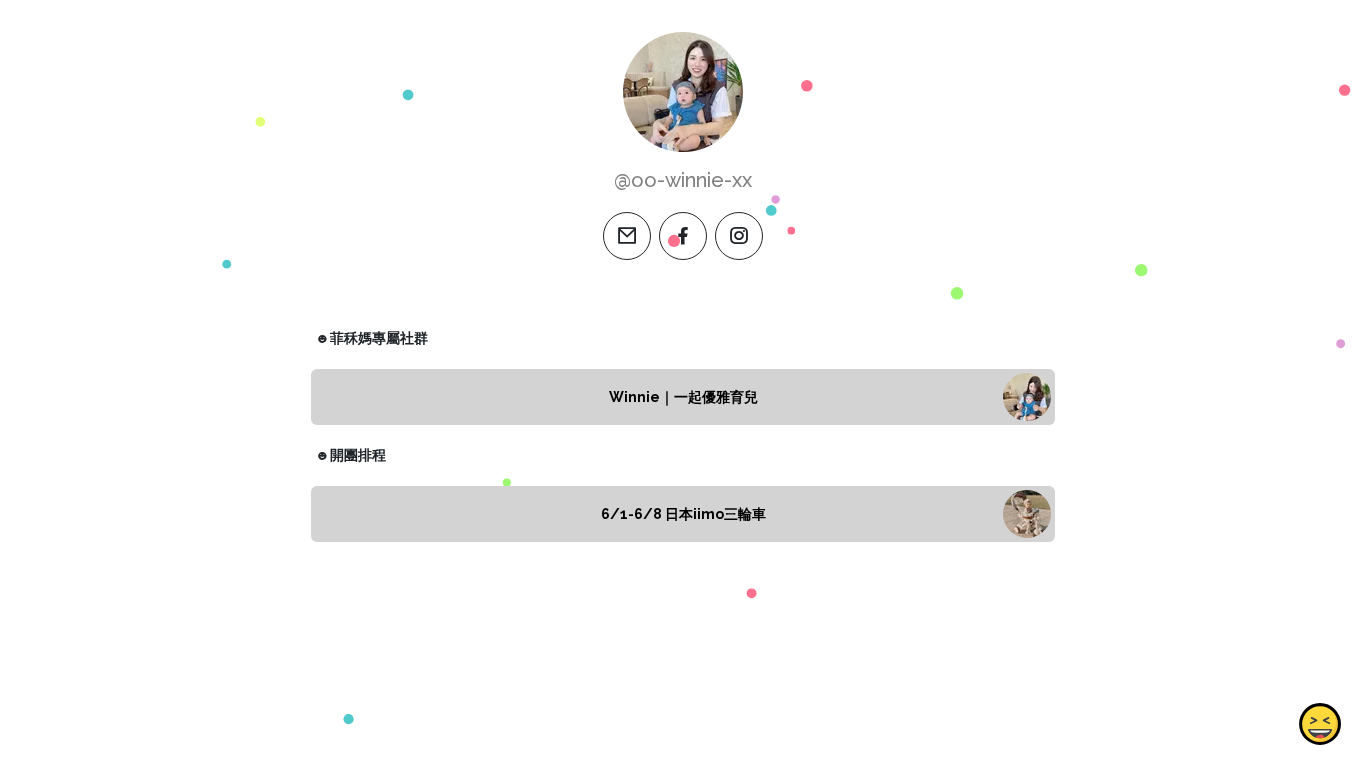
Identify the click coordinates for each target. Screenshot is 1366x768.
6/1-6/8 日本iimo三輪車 (683, 514)
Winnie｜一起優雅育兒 (683, 397)
